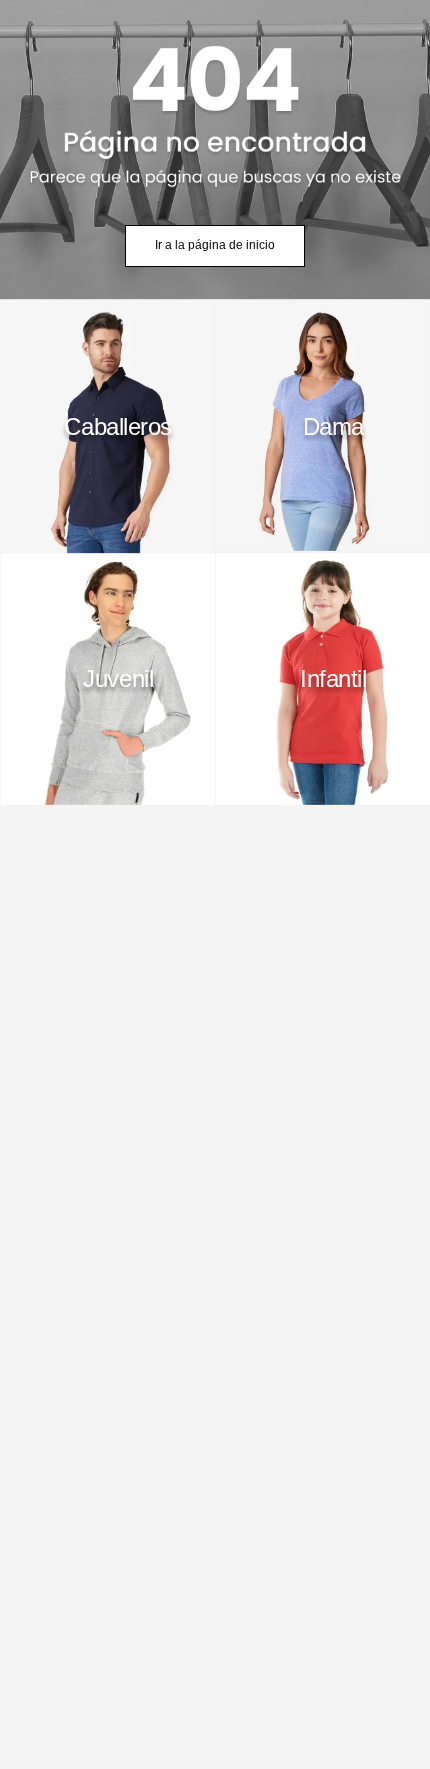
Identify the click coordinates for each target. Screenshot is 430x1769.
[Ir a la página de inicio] (215, 150)
